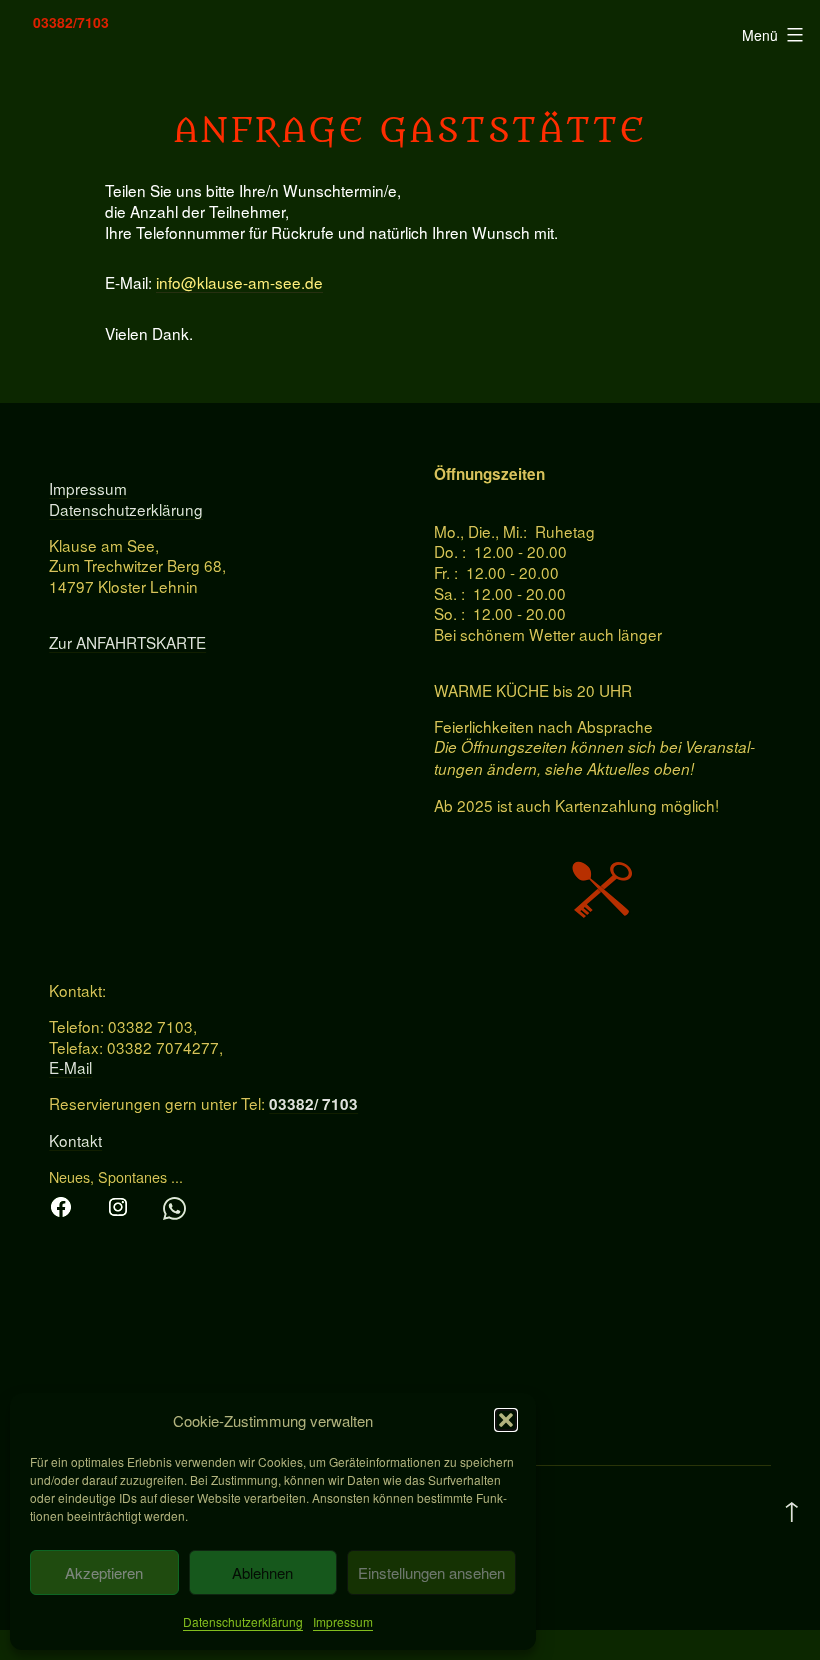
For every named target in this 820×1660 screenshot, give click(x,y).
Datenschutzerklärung (243, 1621)
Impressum (343, 1621)
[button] (506, 1420)
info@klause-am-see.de (239, 282)
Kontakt (75, 1140)
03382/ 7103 (313, 1104)
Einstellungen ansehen (431, 1572)
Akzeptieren (104, 1572)
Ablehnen (262, 1572)
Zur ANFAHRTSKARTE (127, 642)
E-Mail (70, 1067)
